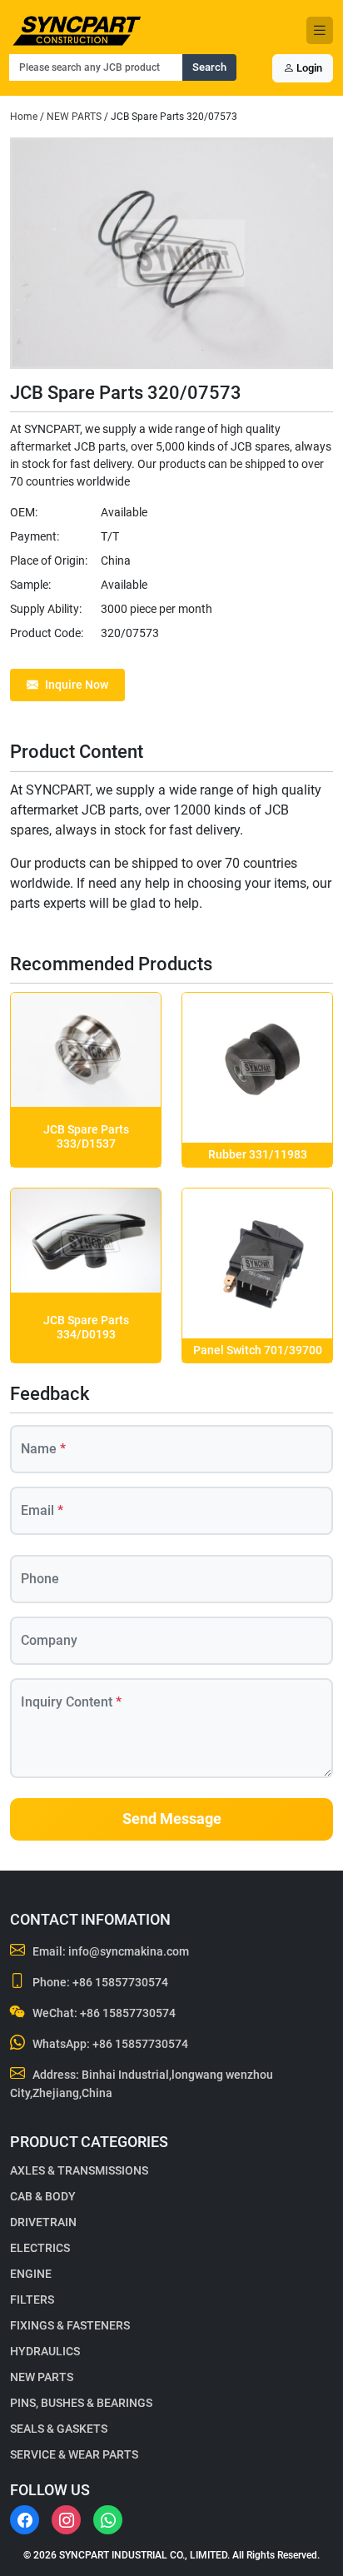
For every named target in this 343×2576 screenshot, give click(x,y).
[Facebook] (25, 2520)
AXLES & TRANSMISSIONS (79, 2170)
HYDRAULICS (45, 2351)
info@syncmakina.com (129, 1951)
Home (24, 117)
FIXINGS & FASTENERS (70, 2325)
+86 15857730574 (120, 1982)
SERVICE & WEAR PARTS (74, 2454)
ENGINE (31, 2274)
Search (209, 67)
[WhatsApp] (108, 2520)
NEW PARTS (74, 117)
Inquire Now (77, 685)
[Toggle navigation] (320, 30)
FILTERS (32, 2299)
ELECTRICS (40, 2248)
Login (308, 68)
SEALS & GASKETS (59, 2429)
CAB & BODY (43, 2196)
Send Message (172, 1819)
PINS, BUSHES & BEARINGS (81, 2403)
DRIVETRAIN (43, 2222)
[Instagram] (66, 2520)
